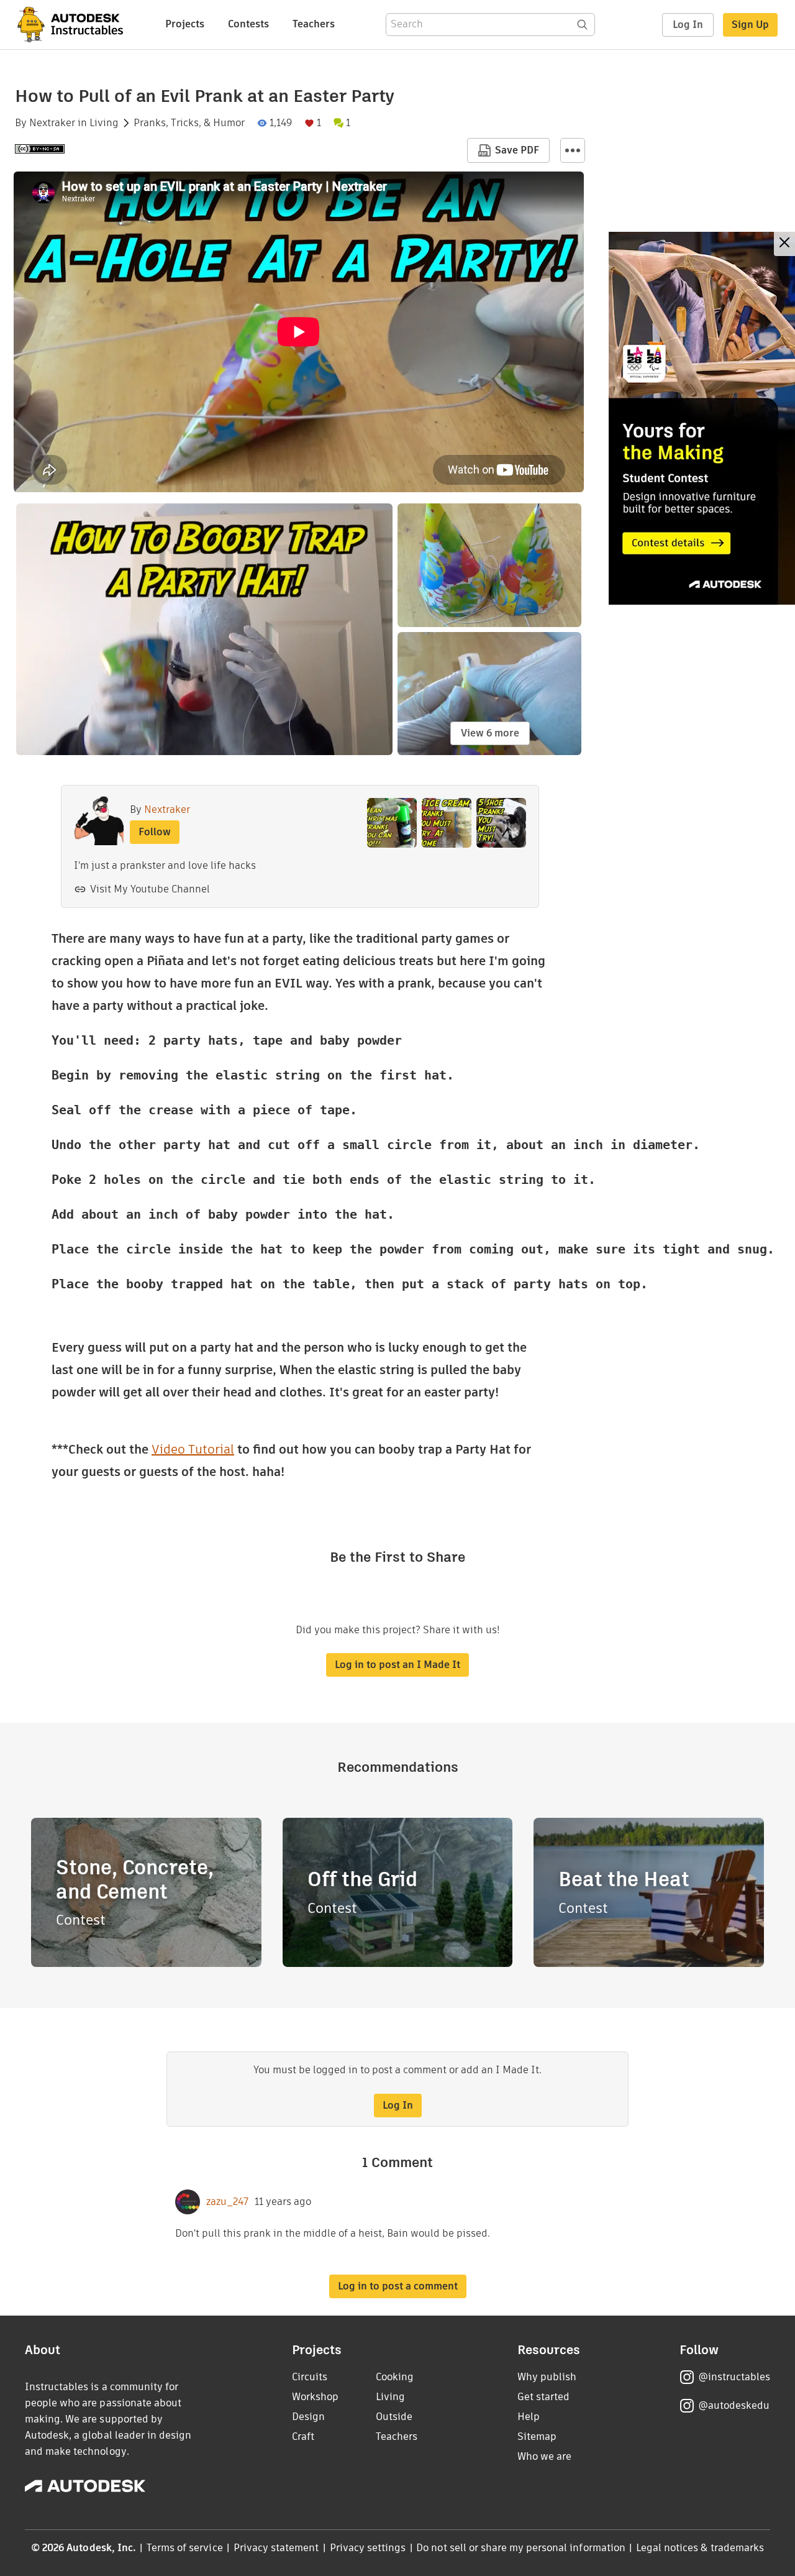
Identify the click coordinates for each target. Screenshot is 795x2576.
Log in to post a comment (398, 2286)
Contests (248, 24)
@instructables (734, 2377)
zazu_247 (227, 2202)
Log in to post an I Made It (397, 1665)
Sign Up (750, 25)
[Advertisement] (702, 418)
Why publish (547, 2377)
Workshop (315, 2397)
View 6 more (490, 733)
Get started (543, 2397)
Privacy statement (276, 2548)
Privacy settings (368, 2548)
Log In (688, 25)
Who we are (544, 2456)
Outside (394, 2417)
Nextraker (52, 123)
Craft (303, 2436)
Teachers (314, 24)
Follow (155, 832)
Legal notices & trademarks (700, 2548)
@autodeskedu (734, 2405)
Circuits (310, 2377)
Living (104, 123)
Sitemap (537, 2436)
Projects (185, 24)
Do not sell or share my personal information (520, 2548)
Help (529, 2417)
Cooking (395, 2377)
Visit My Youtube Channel (150, 889)
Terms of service (185, 2548)
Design (308, 2417)
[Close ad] (784, 244)
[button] (573, 150)
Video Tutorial (193, 1449)
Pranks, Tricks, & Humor (189, 123)
